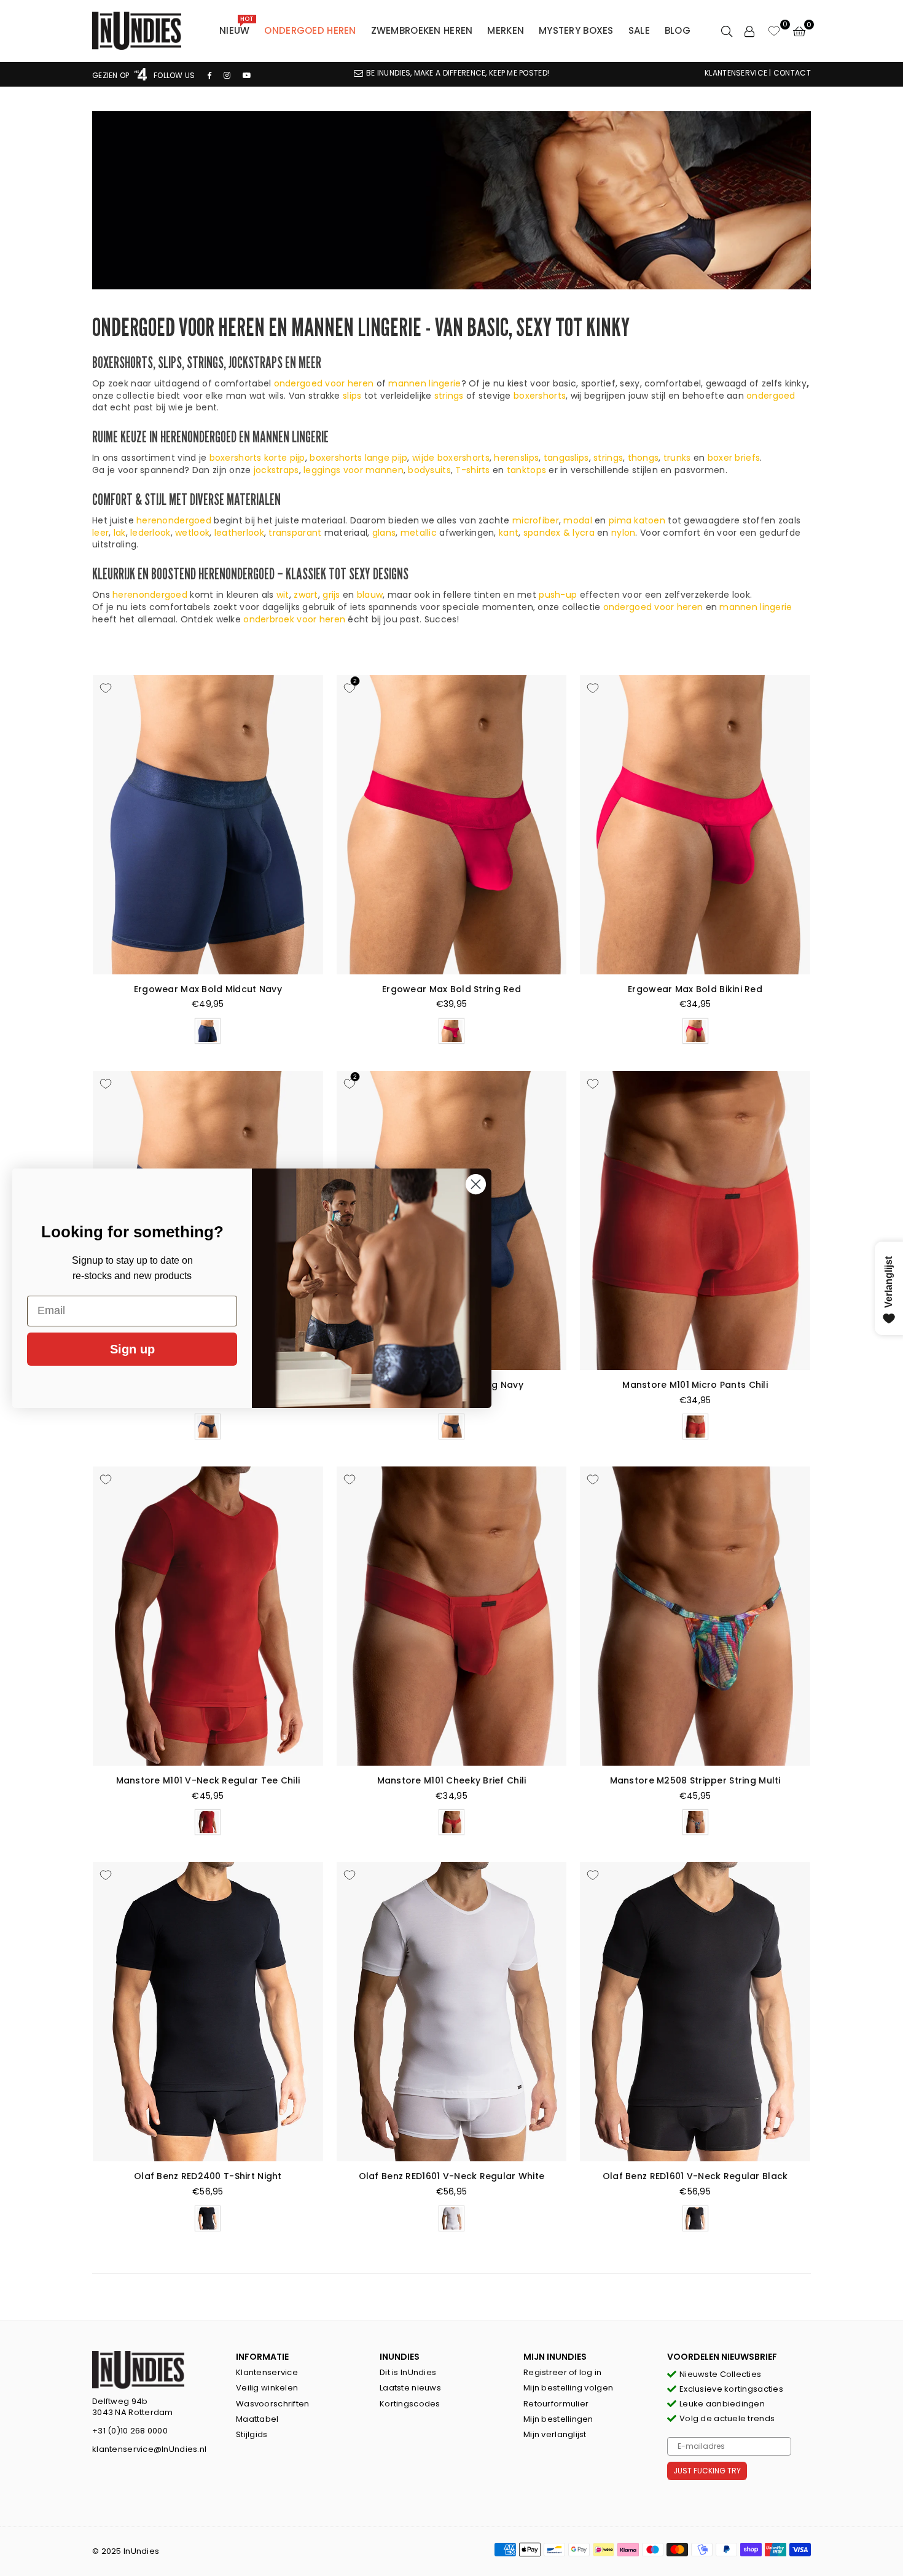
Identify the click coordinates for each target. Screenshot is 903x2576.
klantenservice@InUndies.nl (149, 2449)
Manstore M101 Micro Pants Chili (695, 1385)
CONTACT (792, 73)
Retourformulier (556, 2404)
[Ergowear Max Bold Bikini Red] (695, 825)
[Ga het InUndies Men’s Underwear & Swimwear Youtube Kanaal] (247, 75)
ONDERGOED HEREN (310, 30)
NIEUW (237, 28)
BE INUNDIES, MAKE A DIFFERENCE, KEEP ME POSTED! (458, 73)
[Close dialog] (476, 1184)
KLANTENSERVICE (736, 73)
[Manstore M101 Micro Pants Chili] (695, 1220)
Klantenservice (267, 2372)
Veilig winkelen (267, 2388)
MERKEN (506, 30)
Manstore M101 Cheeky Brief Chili (452, 1780)
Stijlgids (252, 2434)
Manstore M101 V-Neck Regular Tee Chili (208, 1780)
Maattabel (257, 2419)
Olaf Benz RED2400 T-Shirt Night (208, 2176)
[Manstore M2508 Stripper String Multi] (695, 1616)
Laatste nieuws (410, 2388)
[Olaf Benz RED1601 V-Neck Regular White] (452, 2012)
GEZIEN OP (112, 75)
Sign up (132, 1349)
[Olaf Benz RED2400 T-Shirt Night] (208, 2012)
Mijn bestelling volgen (568, 2388)
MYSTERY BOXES (576, 30)
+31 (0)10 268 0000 (130, 2431)
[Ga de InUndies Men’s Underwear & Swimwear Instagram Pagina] (227, 75)
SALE (639, 30)
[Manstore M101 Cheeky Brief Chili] (452, 1616)
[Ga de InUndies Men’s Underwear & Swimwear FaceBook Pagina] (209, 75)
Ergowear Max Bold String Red (451, 989)
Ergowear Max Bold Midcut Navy (208, 989)
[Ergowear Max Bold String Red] (452, 825)
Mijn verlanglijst (555, 2434)
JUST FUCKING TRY (707, 2471)
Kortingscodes (410, 2404)
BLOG (678, 30)
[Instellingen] (749, 31)
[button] (799, 31)
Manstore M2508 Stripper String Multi (695, 1780)
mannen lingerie (424, 383)
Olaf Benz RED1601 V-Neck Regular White (452, 2176)
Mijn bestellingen (558, 2419)
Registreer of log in (563, 2372)
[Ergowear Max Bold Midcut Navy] (208, 825)
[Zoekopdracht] (727, 31)
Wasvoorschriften (272, 2404)
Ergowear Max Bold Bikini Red (695, 989)
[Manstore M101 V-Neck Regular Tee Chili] (208, 1616)
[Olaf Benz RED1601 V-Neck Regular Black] (695, 2012)
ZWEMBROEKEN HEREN (422, 30)
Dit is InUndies (408, 2372)
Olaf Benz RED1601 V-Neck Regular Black (695, 2176)
